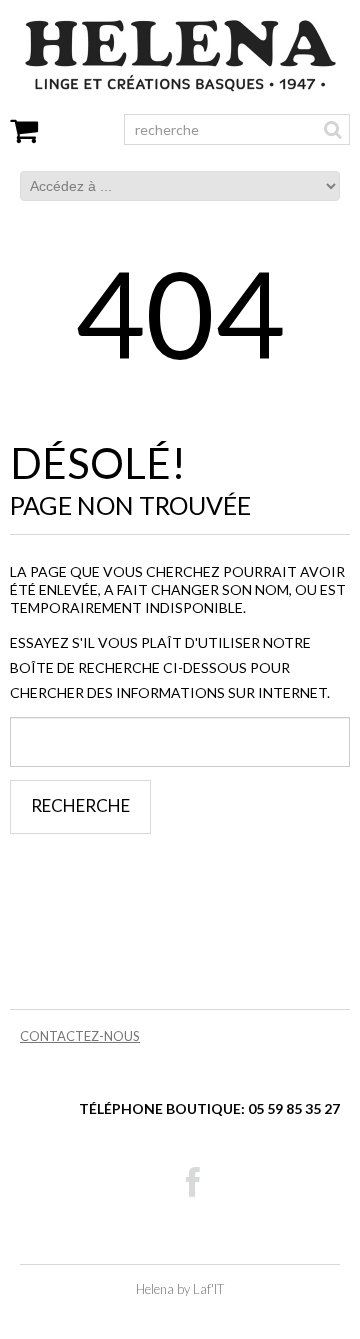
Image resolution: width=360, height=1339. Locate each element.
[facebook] (193, 1183)
